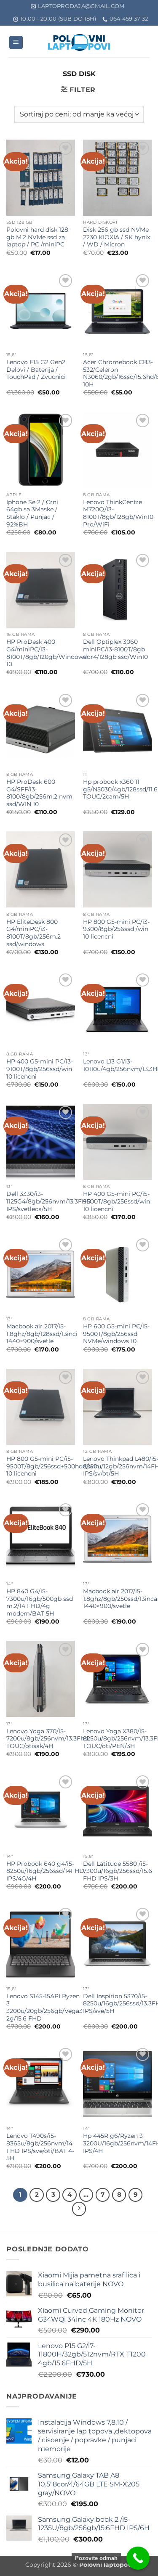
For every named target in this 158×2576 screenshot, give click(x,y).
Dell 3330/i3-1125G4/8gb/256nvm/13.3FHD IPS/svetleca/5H (49, 1201)
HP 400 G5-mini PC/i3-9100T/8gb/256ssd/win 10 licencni (40, 1069)
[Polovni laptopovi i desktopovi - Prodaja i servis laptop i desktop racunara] (79, 42)
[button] (16, 43)
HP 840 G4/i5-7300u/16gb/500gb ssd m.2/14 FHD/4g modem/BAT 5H (40, 1602)
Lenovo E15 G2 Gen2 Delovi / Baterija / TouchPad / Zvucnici (36, 369)
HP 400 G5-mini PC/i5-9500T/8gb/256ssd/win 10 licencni (116, 1201)
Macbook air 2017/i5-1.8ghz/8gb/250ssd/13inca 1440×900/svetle (120, 1599)
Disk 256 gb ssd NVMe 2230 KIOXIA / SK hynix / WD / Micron (116, 237)
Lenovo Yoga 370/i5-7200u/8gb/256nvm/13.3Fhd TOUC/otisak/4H (47, 1739)
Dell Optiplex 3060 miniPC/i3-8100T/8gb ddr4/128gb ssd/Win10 (115, 649)
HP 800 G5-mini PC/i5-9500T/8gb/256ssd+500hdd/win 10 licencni (53, 1466)
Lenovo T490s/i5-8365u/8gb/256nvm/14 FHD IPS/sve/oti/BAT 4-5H (40, 2147)
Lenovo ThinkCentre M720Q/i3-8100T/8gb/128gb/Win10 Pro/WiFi (118, 513)
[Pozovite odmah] (138, 2558)
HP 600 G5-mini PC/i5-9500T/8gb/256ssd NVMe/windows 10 (116, 1334)
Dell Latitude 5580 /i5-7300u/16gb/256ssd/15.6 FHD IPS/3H (118, 1871)
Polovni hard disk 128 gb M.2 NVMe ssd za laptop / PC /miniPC (37, 237)
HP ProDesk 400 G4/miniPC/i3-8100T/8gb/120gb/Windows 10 (46, 653)
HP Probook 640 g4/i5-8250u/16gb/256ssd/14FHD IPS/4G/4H (45, 1871)
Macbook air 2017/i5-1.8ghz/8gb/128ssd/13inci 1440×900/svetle (42, 1334)
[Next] (79, 2209)
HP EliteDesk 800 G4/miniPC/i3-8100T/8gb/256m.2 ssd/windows (33, 933)
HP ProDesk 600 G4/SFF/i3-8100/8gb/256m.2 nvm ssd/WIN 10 (39, 793)
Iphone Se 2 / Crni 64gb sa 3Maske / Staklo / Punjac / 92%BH (32, 513)
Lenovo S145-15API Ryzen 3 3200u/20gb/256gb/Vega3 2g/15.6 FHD (44, 2007)
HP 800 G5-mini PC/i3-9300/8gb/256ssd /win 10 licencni (116, 929)
